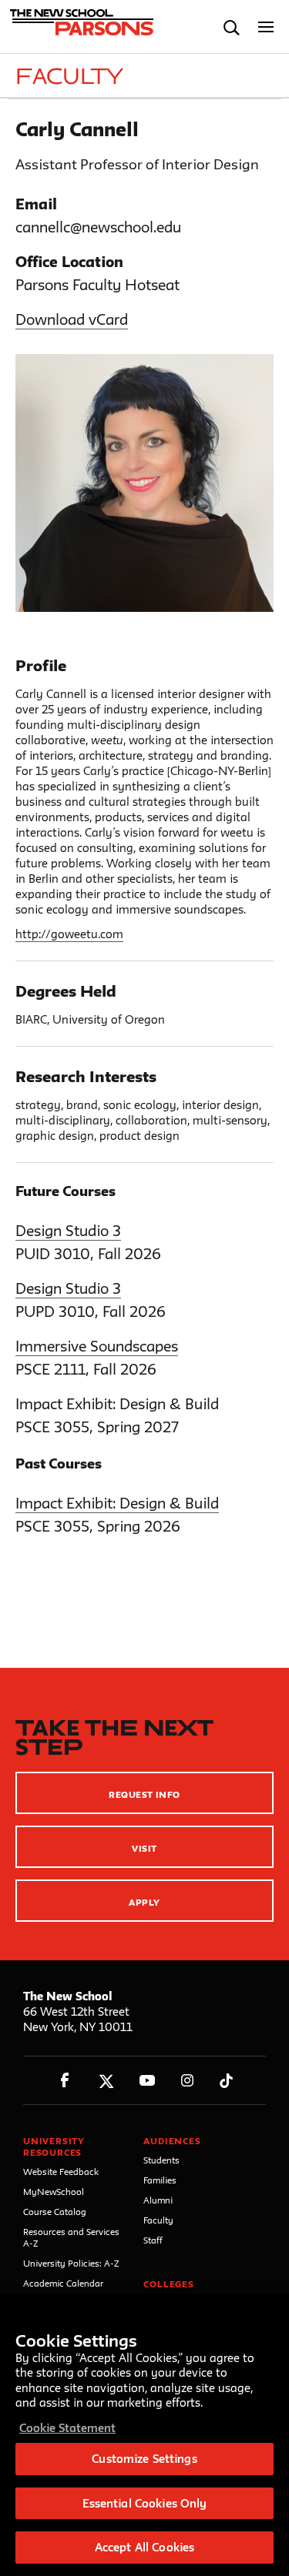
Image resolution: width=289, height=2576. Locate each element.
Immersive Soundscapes (97, 1346)
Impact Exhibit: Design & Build (117, 1503)
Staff (153, 2240)
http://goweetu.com (69, 934)
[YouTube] (147, 2081)
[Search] (232, 27)
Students (161, 2160)
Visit (144, 1848)
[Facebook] (65, 2081)
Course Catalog (55, 2212)
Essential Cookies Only (145, 2503)
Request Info (144, 1794)
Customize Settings (144, 2459)
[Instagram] (188, 2081)
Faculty (158, 2220)
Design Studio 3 (68, 1231)
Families (160, 2180)
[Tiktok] (226, 2081)
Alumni (158, 2200)
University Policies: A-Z (71, 2263)
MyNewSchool (54, 2192)
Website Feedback (61, 2172)
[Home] (79, 27)
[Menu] (266, 27)
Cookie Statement (67, 2428)
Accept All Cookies (144, 2547)
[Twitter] (106, 2081)
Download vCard (72, 319)
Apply (144, 1902)
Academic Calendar (63, 2283)
